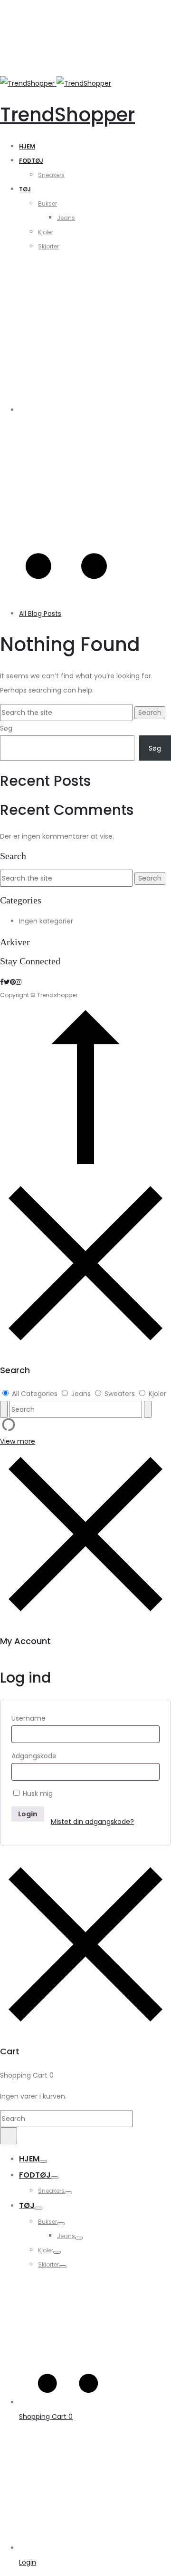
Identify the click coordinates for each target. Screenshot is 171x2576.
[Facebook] (2, 982)
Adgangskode (34, 1756)
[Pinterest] (13, 982)
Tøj (25, 189)
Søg (6, 728)
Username (28, 1718)
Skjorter (48, 246)
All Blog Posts (40, 614)
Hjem (27, 146)
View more (18, 1441)
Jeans (66, 218)
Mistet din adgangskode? (92, 1822)
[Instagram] (19, 982)
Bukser (47, 203)
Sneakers (51, 175)
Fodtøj (31, 161)
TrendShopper (67, 115)
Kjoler (46, 232)
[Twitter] (7, 982)
